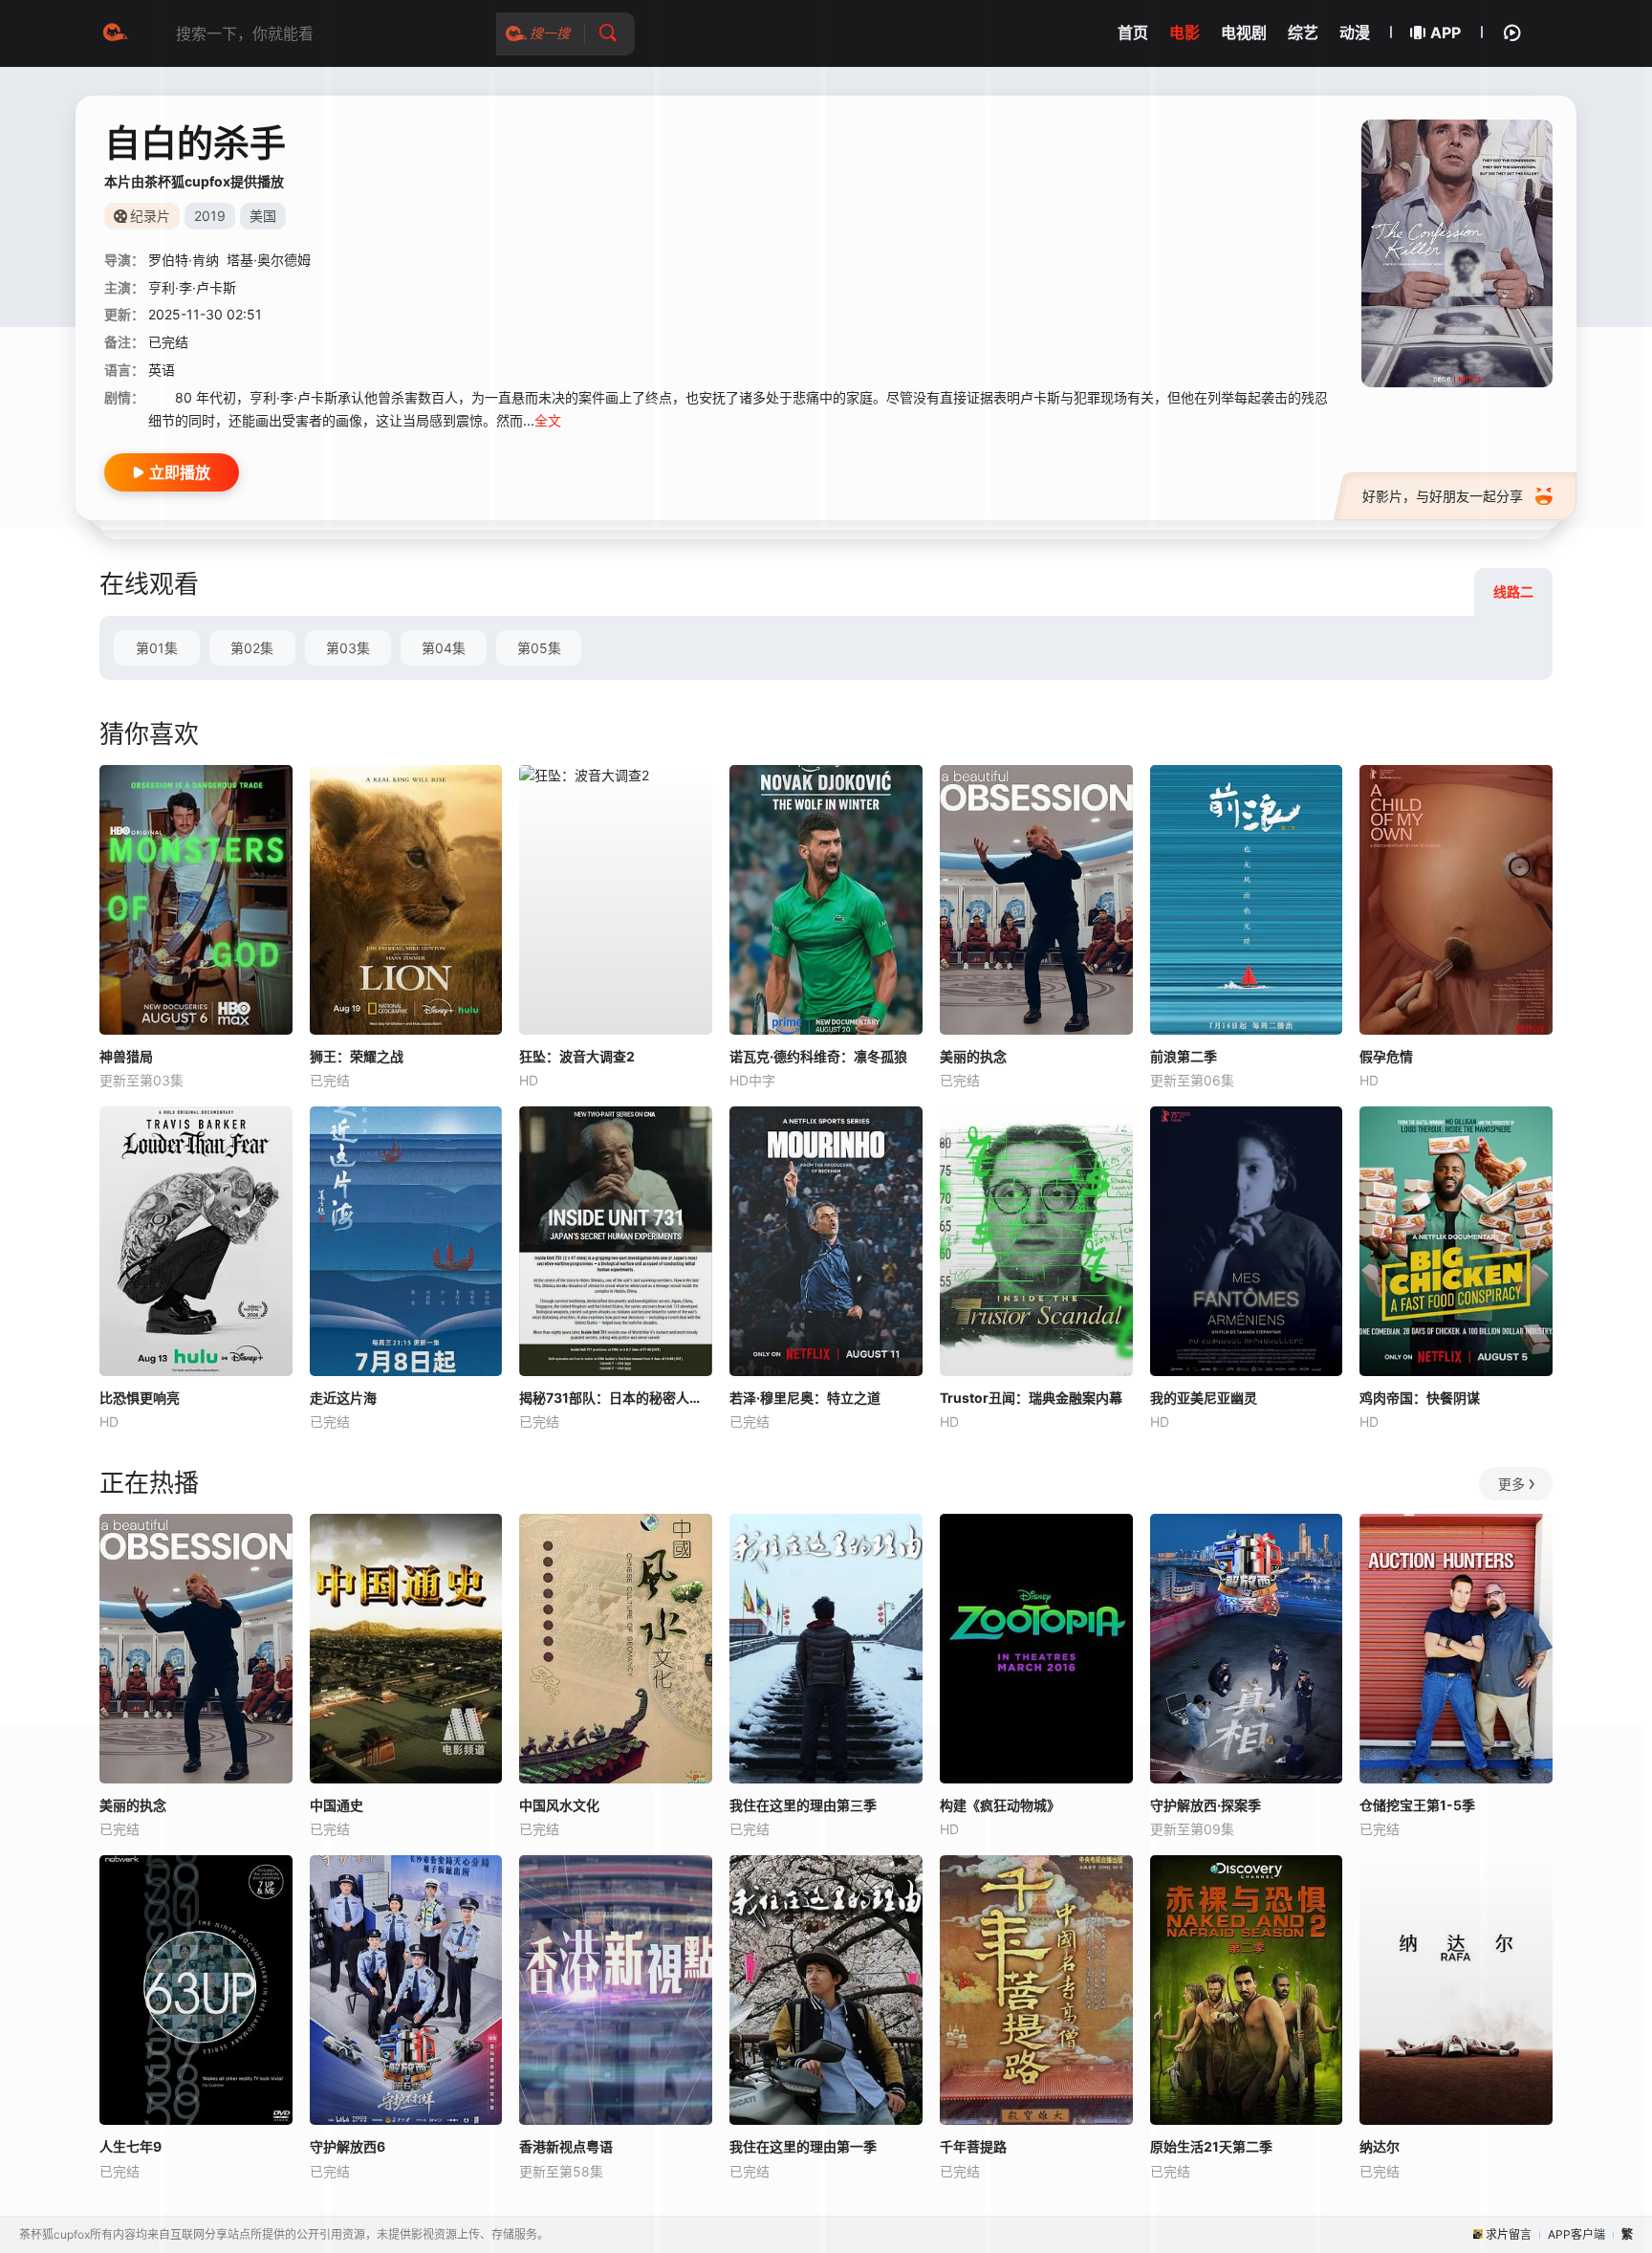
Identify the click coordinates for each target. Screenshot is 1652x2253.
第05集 (539, 648)
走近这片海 (343, 1398)
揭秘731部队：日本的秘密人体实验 (616, 1398)
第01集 (157, 648)
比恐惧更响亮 (140, 1398)
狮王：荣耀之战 (357, 1056)
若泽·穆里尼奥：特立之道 (805, 1398)
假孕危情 (1386, 1056)
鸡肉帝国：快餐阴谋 (1420, 1398)
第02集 (252, 648)
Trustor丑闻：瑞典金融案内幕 (1031, 1398)
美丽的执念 (973, 1056)
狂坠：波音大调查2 (577, 1056)
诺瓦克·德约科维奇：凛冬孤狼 (818, 1056)
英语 (162, 370)
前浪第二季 (1184, 1056)
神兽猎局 (126, 1056)
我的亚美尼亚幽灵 (1204, 1398)
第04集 (444, 648)
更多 (1511, 1484)
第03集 (348, 648)
